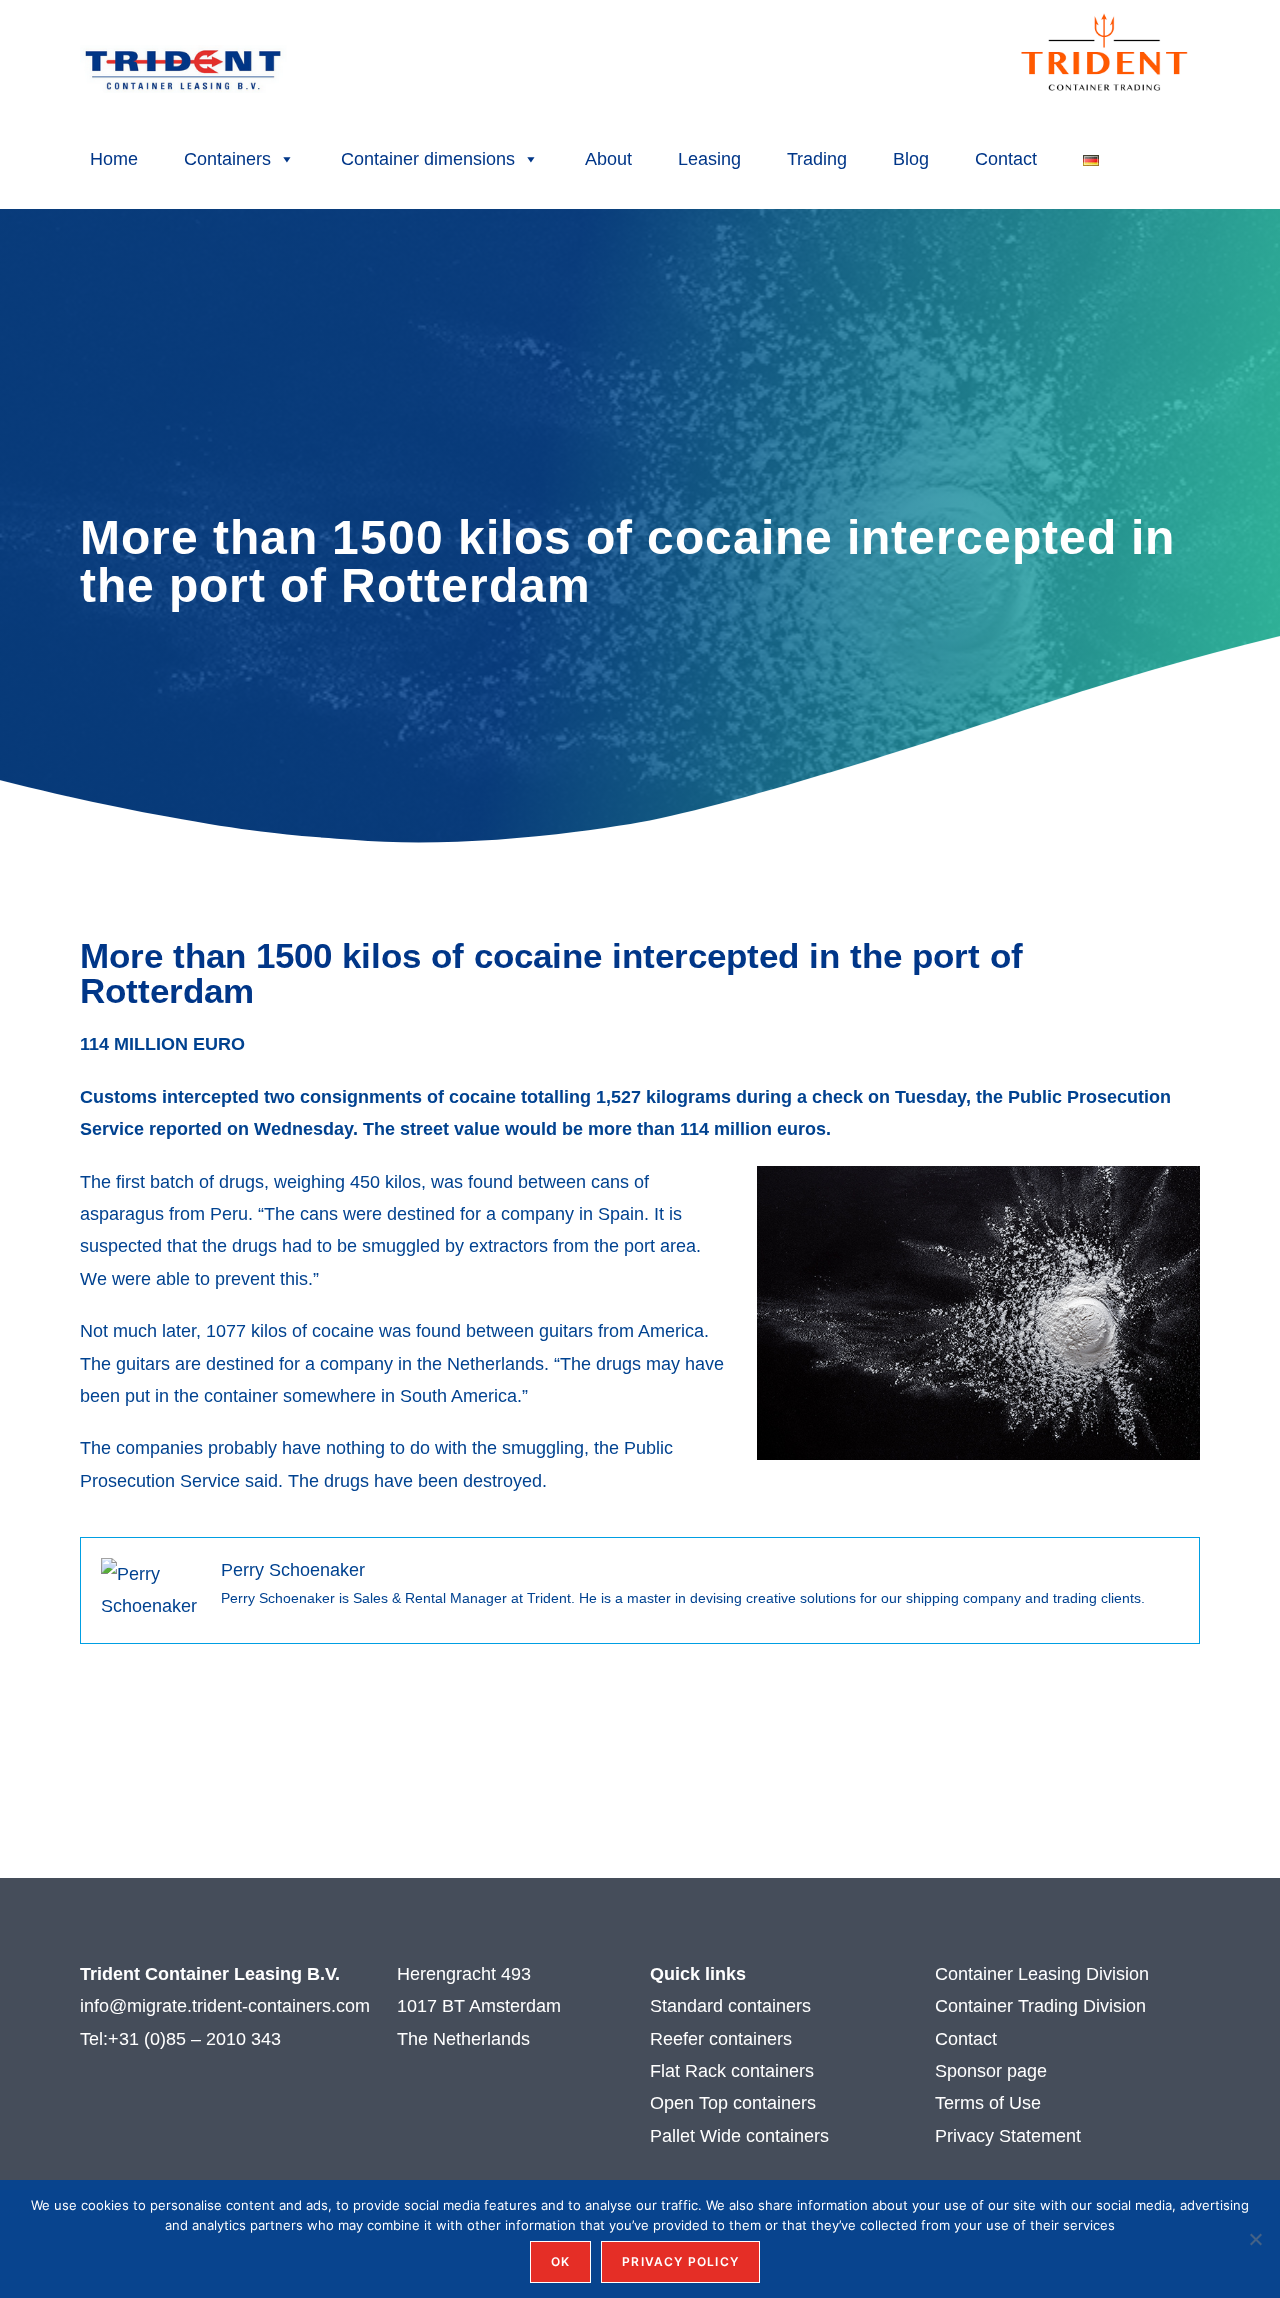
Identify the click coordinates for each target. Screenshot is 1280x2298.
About (608, 159)
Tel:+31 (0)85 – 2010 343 (183, 2039)
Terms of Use (990, 2103)
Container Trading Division (1040, 2006)
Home (114, 159)
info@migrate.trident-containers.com (225, 2006)
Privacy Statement (1008, 2136)
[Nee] (1255, 2239)
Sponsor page (991, 2071)
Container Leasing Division (1042, 1974)
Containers (227, 159)
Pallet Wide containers (739, 2136)
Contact (1006, 159)
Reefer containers (721, 2039)
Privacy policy (680, 2261)
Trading (817, 159)
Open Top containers (733, 2103)
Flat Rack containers (732, 2071)
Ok (560, 2261)
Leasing (709, 159)
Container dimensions (428, 159)
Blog (911, 159)
